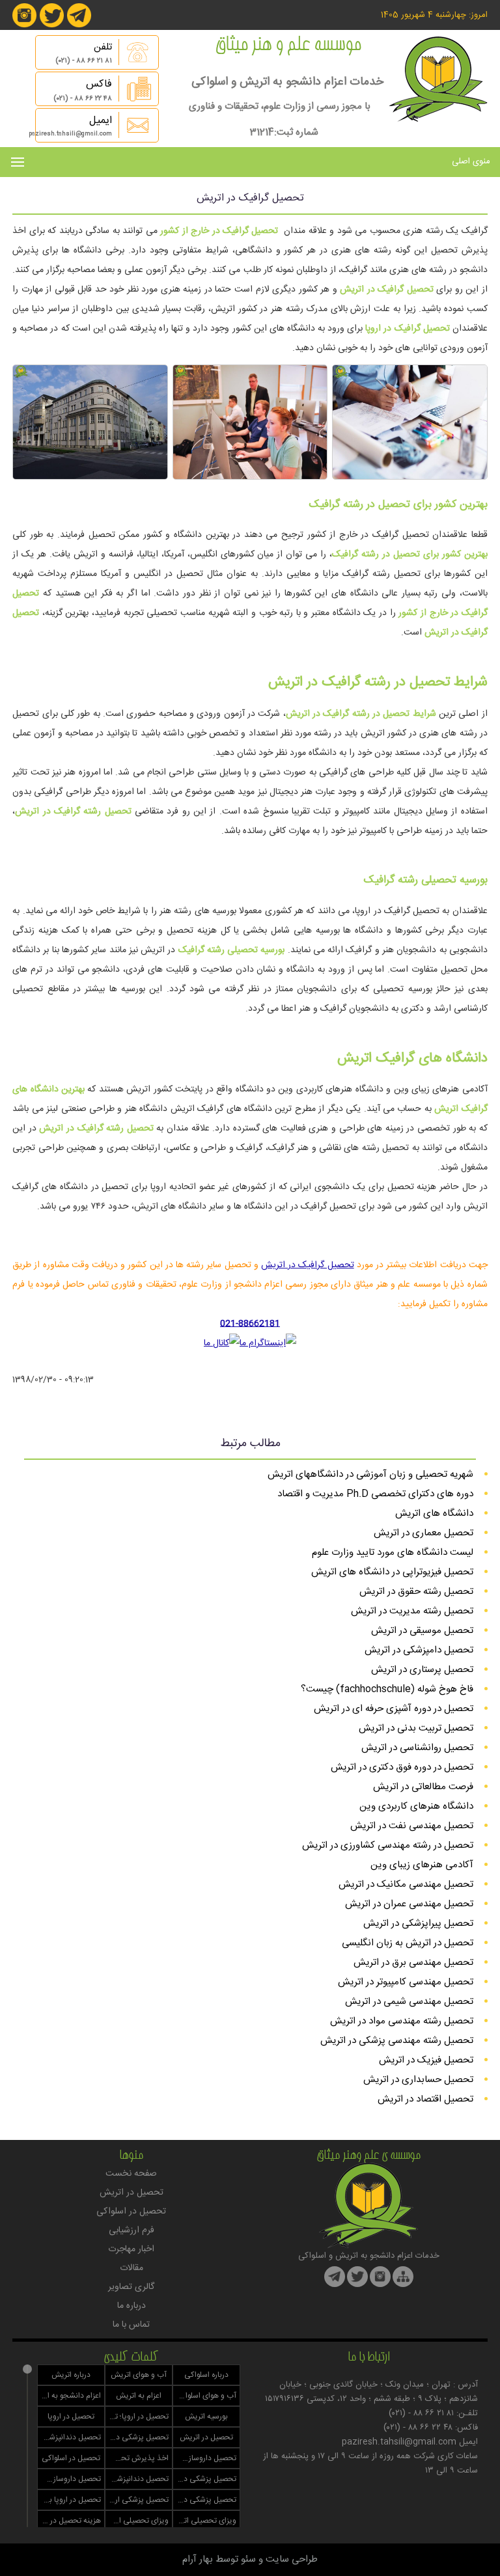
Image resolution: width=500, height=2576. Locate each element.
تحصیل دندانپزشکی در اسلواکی (137, 2479)
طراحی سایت (292, 2559)
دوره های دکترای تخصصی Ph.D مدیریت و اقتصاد (375, 1494)
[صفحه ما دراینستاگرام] (24, 25)
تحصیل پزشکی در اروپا (137, 2437)
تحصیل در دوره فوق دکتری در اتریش (402, 1767)
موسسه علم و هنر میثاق (288, 46)
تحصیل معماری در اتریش (424, 1533)
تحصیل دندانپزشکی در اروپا (69, 2437)
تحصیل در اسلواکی (131, 2212)
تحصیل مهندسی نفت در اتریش (412, 1826)
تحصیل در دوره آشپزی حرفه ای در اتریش (394, 1709)
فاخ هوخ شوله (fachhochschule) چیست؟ (387, 1689)
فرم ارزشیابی (132, 2230)
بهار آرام (198, 2559)
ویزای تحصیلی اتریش (205, 2521)
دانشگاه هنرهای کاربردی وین (416, 1806)
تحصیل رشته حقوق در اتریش (416, 1592)
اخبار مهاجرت (131, 2249)
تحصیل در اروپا (71, 2417)
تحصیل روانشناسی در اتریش (417, 1748)
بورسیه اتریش (206, 2417)
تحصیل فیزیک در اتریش (426, 2060)
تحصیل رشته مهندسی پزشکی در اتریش (397, 2041)
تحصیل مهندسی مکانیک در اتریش (406, 1884)
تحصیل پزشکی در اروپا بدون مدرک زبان (205, 2500)
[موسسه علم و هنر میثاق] (438, 119)
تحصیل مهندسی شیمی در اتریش (409, 2002)
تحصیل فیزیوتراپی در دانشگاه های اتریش (392, 1572)
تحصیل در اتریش (132, 2193)
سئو (248, 2559)
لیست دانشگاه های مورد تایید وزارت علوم (393, 1553)
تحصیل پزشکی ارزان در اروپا (137, 2500)
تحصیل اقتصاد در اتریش (425, 2099)
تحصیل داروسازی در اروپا (205, 2458)
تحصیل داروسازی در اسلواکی (69, 2479)
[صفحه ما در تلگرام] (79, 25)
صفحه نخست (131, 2174)
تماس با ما (131, 2325)
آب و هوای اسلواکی (206, 2396)
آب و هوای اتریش (139, 2375)
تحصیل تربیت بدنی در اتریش (416, 1728)
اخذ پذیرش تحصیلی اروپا (137, 2458)
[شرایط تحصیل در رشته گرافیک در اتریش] (250, 477)
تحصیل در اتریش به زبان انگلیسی (408, 1943)
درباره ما (132, 2306)
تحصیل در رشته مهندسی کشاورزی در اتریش (388, 1845)
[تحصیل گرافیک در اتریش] (410, 477)
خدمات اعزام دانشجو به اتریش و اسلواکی (287, 82)
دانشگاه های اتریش (434, 1514)
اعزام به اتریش (139, 2396)
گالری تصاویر (131, 2287)
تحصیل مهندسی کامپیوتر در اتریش (406, 1982)
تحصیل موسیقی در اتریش (422, 1631)
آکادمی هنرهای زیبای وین (422, 1865)
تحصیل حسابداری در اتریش (418, 2080)
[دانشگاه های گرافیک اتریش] (90, 477)
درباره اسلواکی (206, 2375)
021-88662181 (250, 1324)
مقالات (132, 2268)
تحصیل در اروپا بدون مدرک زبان (69, 2500)
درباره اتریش (71, 2375)
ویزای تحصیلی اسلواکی (137, 2521)
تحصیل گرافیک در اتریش (308, 1265)
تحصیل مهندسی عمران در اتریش (409, 1904)
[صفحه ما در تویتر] (52, 25)
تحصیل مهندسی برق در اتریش (413, 1963)
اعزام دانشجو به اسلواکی (69, 2396)
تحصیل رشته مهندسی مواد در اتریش (402, 2021)
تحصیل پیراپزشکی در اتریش (418, 1924)
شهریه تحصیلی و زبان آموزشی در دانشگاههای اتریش (370, 1474)
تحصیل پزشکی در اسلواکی (205, 2479)
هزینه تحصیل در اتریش (69, 2521)
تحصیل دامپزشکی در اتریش (419, 1650)
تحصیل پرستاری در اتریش (422, 1670)
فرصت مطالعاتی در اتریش (423, 1787)
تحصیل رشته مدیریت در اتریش (412, 1611)
